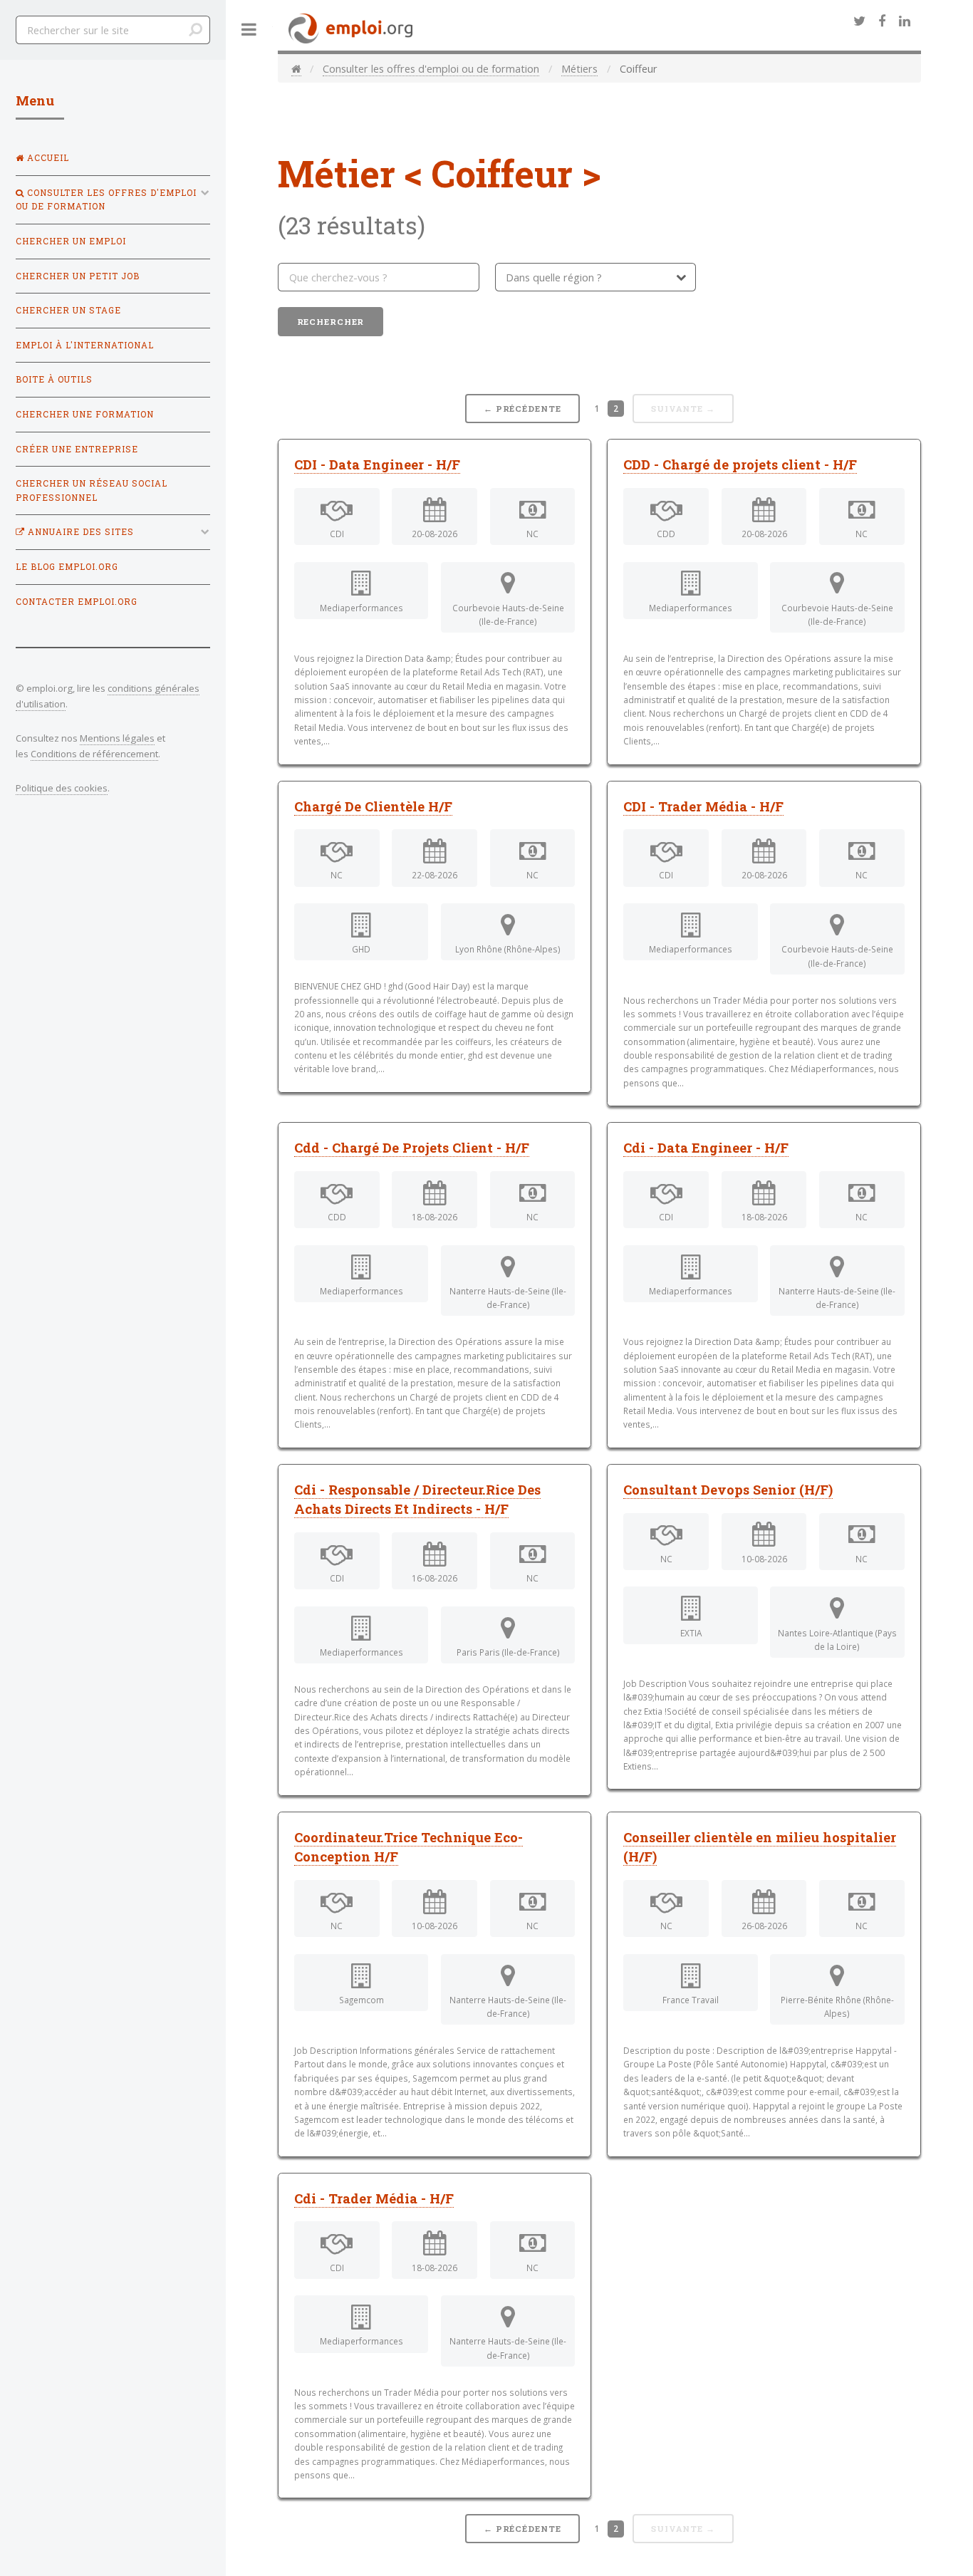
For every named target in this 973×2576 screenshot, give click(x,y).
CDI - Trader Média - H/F (703, 806)
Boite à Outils (54, 379)
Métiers (579, 68)
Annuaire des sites (79, 532)
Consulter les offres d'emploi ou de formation (431, 68)
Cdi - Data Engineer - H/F (706, 1148)
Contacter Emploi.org (77, 602)
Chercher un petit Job (78, 276)
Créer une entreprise (77, 449)
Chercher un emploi (71, 241)
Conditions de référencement (94, 754)
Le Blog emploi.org (67, 567)
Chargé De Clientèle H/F (373, 806)
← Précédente (522, 409)
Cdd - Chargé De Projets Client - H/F (412, 1148)
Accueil (47, 158)
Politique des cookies (62, 788)
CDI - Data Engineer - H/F (377, 464)
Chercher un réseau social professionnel (92, 490)
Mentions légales (117, 738)
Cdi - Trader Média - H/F (374, 2198)
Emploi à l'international (85, 345)
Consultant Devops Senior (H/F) (728, 1490)
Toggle (249, 30)
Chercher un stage (68, 310)
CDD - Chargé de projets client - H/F (740, 464)
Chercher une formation (85, 414)
